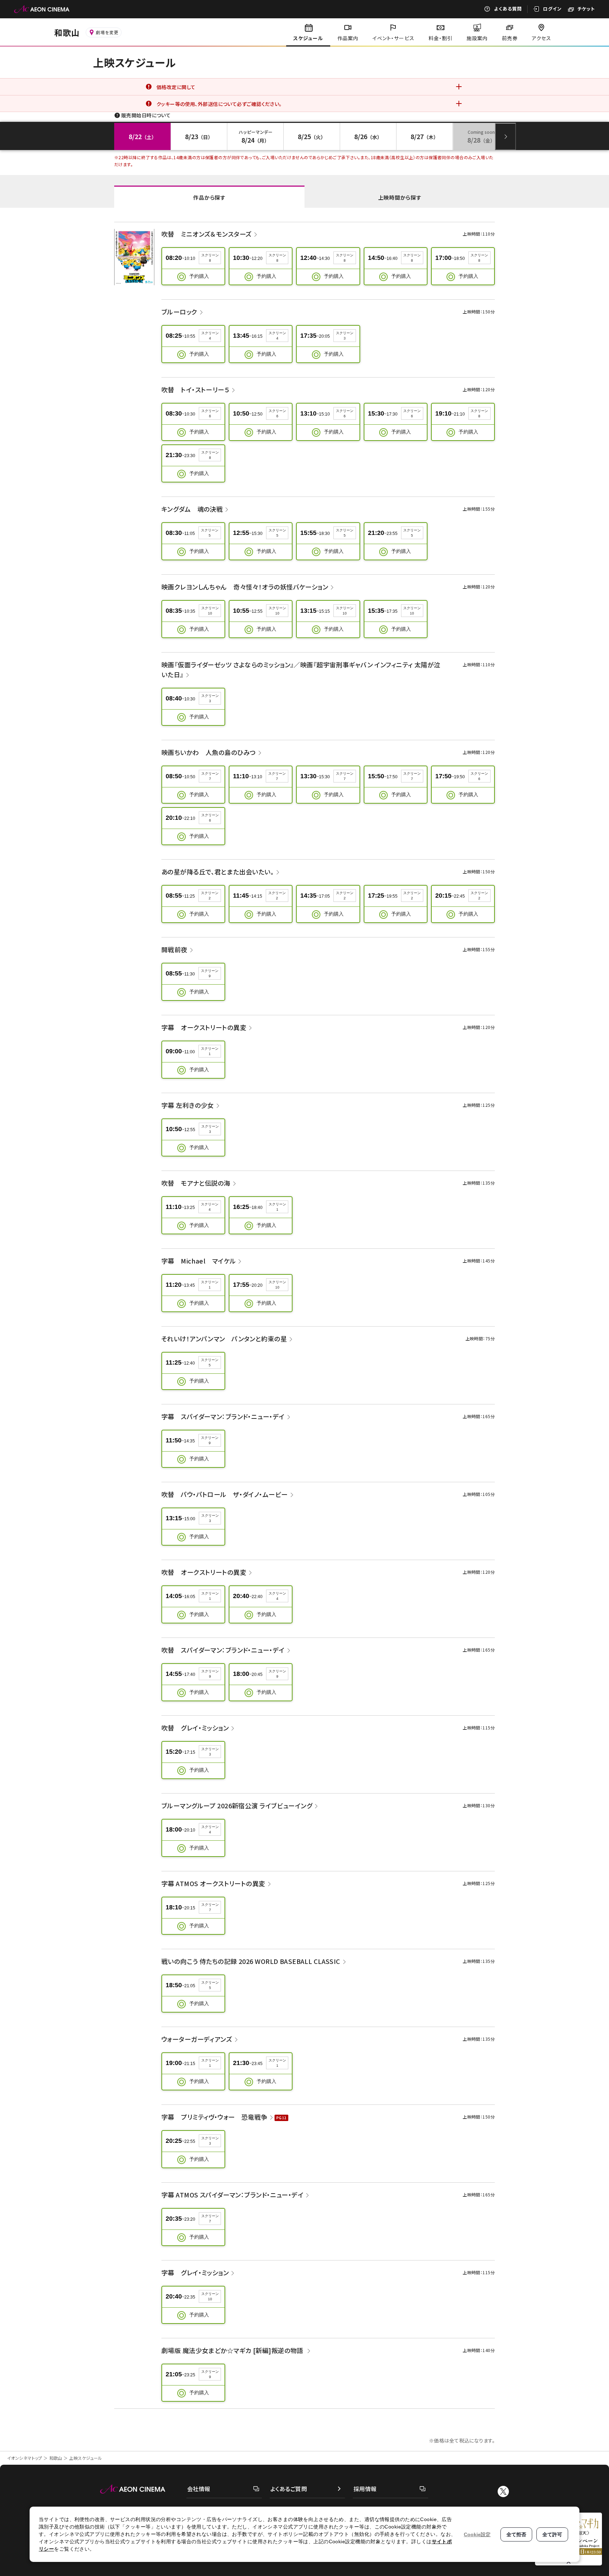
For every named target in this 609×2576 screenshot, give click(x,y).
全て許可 (552, 2534)
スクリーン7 (210, 776)
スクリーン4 (210, 336)
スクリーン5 (210, 533)
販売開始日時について (146, 115)
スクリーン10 (210, 611)
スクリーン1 (210, 1051)
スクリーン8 (210, 258)
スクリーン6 (210, 413)
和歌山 (56, 2458)
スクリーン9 (210, 973)
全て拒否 (516, 2534)
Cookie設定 (477, 2534)
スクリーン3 (345, 336)
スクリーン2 (210, 896)
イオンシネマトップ (25, 2458)
